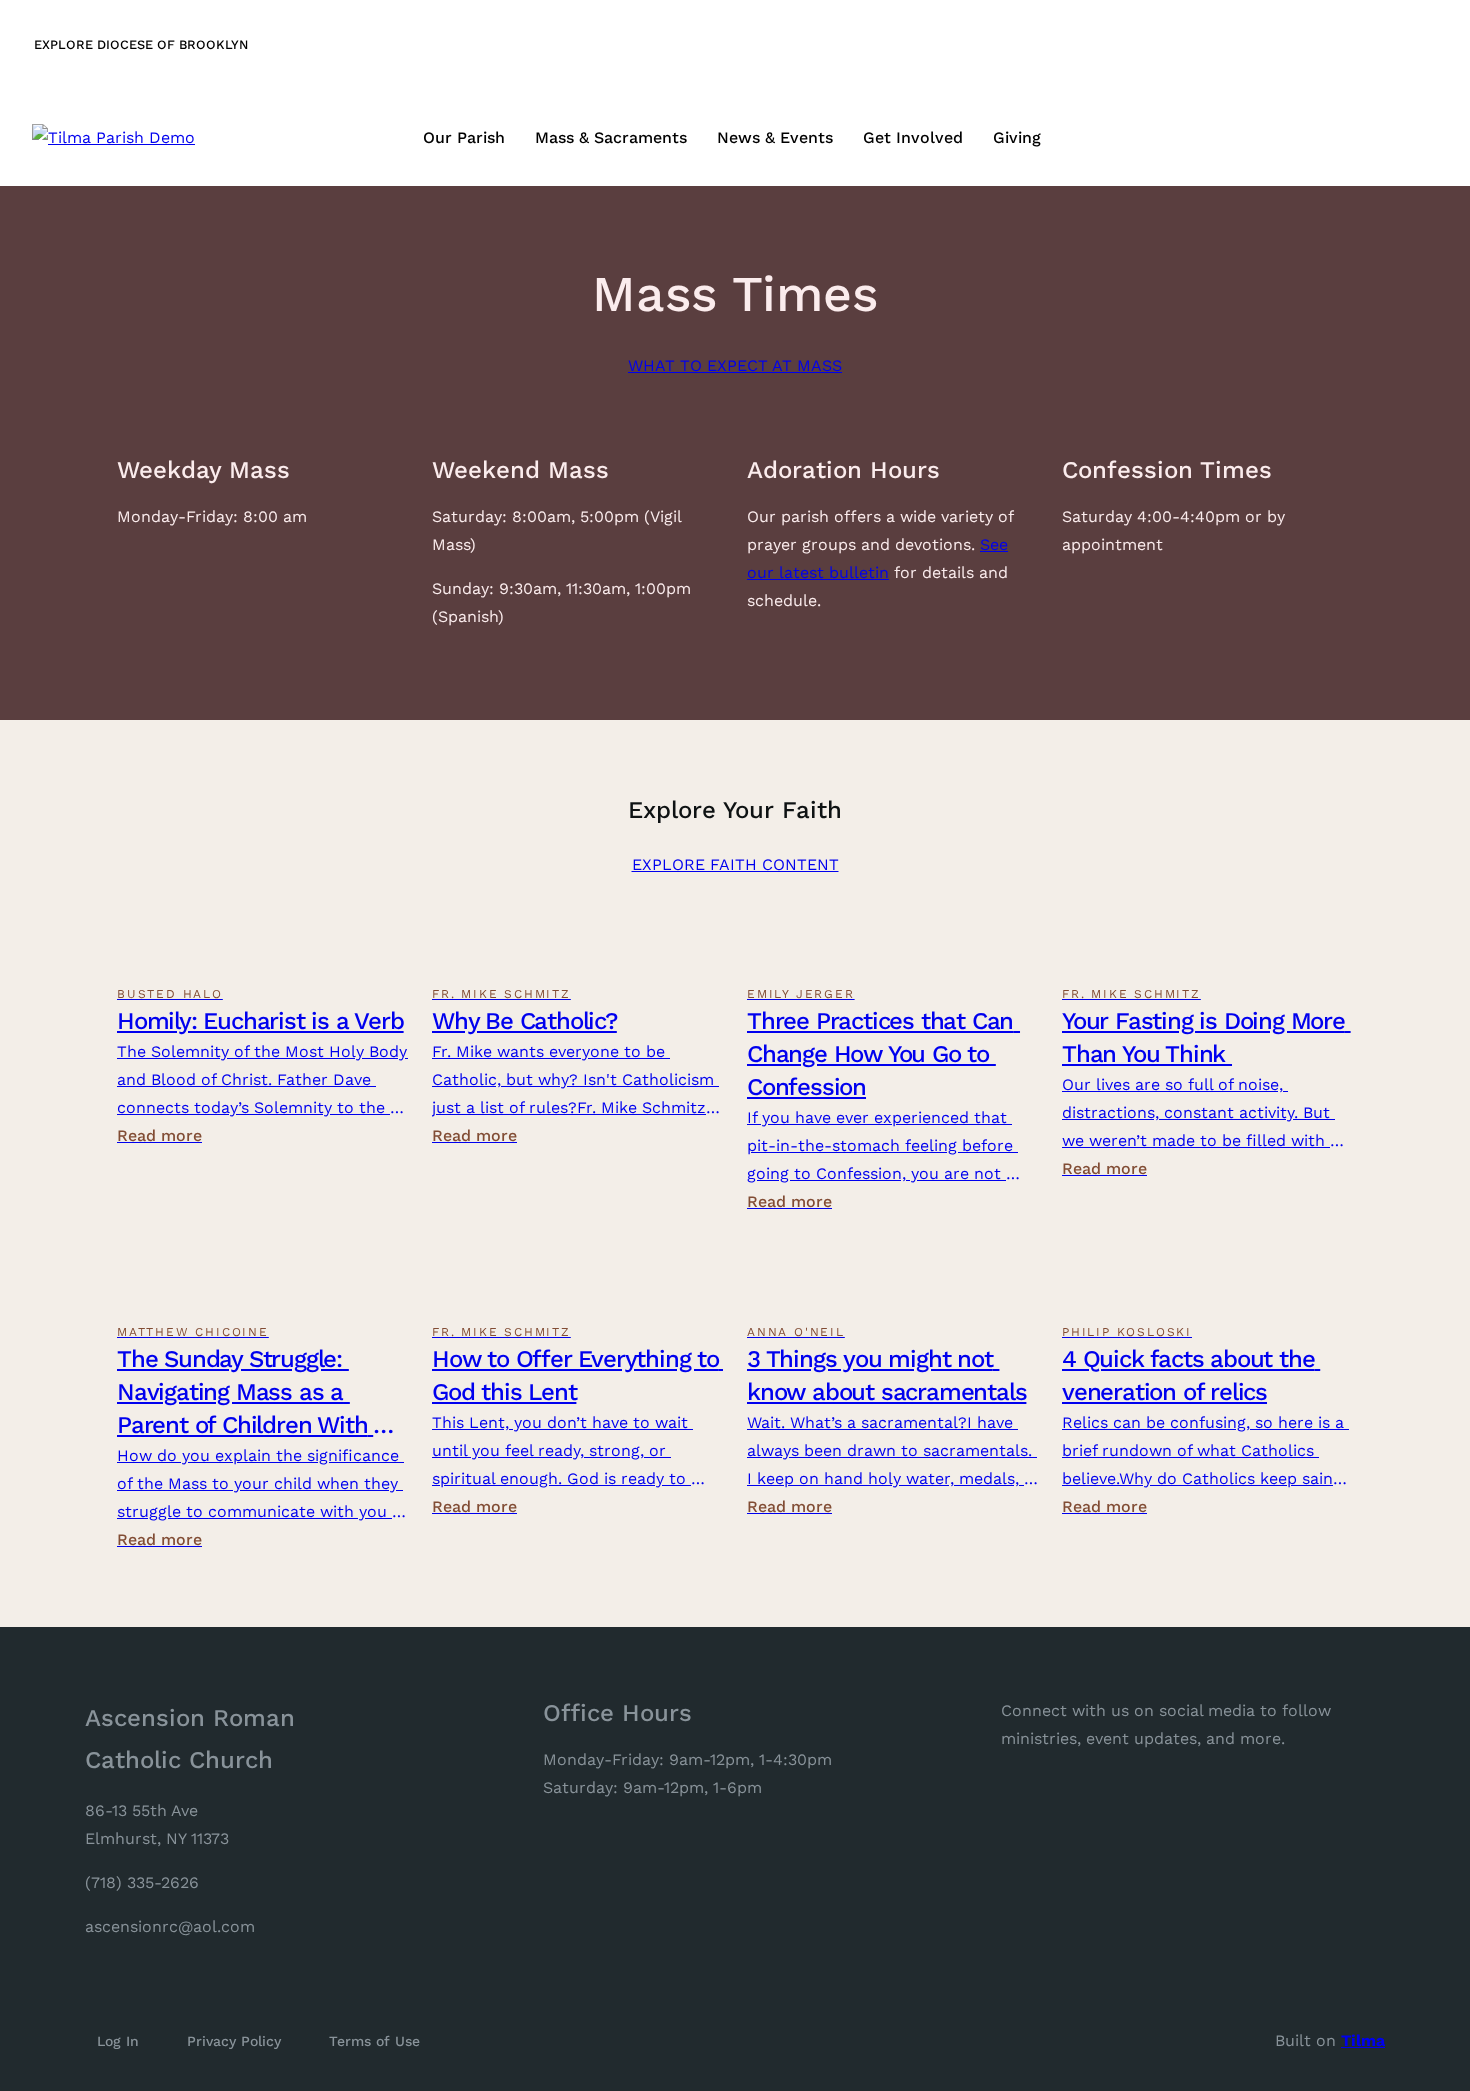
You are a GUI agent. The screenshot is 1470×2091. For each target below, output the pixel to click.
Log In (118, 2041)
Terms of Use (374, 2041)
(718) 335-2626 (142, 1882)
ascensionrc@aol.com (170, 1926)
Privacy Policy (234, 2041)
